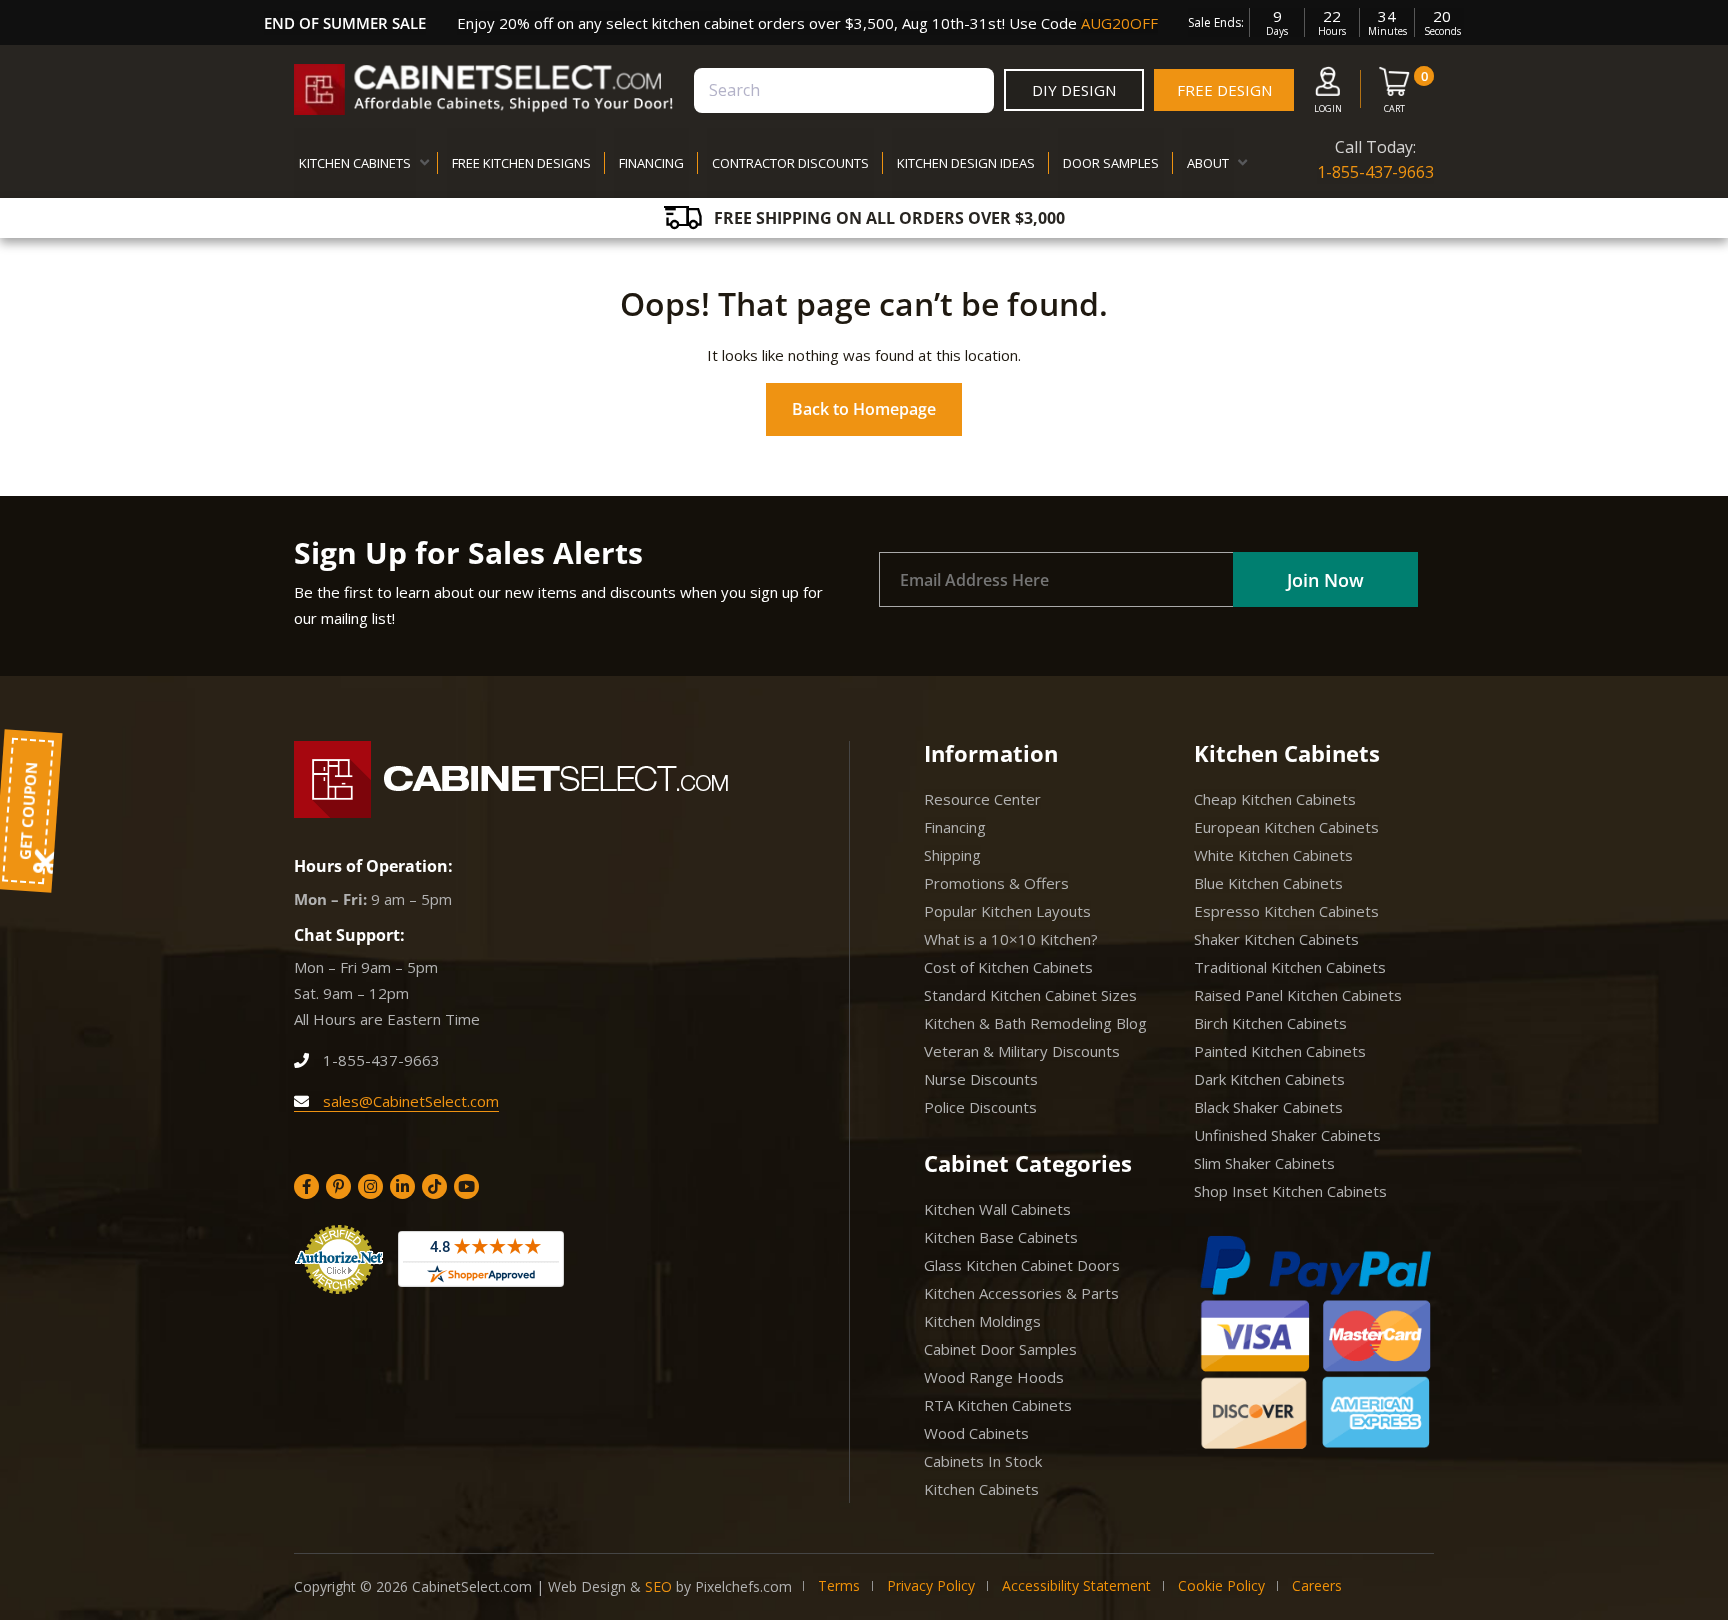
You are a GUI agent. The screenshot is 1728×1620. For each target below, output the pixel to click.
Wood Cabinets (976, 1433)
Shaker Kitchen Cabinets (1276, 939)
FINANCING (651, 163)
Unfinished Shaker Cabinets (1287, 1135)
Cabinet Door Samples (1000, 1349)
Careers (1317, 1585)
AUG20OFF (1119, 23)
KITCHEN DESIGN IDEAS (966, 163)
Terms (839, 1585)
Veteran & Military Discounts (1022, 1051)
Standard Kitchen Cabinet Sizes (1030, 995)
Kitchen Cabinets (981, 1489)
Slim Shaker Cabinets (1264, 1163)
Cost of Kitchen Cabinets (1008, 967)
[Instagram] (370, 1186)
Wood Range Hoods (994, 1377)
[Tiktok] (434, 1186)
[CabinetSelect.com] (484, 89)
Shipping (952, 855)
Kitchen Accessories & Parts (1021, 1293)
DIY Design (1074, 90)
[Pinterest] (338, 1186)
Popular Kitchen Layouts (1007, 911)
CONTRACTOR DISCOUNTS (790, 163)
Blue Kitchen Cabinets (1268, 883)
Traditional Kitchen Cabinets (1290, 967)
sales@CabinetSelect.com (409, 1101)
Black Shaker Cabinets (1268, 1107)
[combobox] (844, 90)
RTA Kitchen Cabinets (998, 1405)
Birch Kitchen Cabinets (1270, 1023)
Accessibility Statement (1076, 1585)
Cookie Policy (1221, 1585)
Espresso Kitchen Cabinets (1286, 911)
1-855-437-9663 (1375, 172)
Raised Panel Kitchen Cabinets (1298, 995)
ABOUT (1208, 163)
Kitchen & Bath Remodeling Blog (1035, 1023)
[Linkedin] (402, 1186)
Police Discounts (980, 1107)
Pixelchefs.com (743, 1586)
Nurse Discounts (981, 1079)
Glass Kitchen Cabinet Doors (1022, 1265)
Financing (955, 827)
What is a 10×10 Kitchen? (1011, 939)
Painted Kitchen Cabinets (1280, 1051)
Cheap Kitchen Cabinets (1275, 799)
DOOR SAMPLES (1111, 163)
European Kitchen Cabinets (1286, 827)
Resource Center (982, 799)
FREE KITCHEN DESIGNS (521, 163)
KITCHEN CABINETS (355, 163)
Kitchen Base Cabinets (1001, 1237)
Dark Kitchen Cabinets (1269, 1079)
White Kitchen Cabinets (1273, 855)
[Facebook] (306, 1186)
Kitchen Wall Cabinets (997, 1209)
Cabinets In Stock (983, 1461)
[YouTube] (466, 1186)
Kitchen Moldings (982, 1321)
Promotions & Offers (996, 883)
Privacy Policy (931, 1585)
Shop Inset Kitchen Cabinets (1290, 1191)
